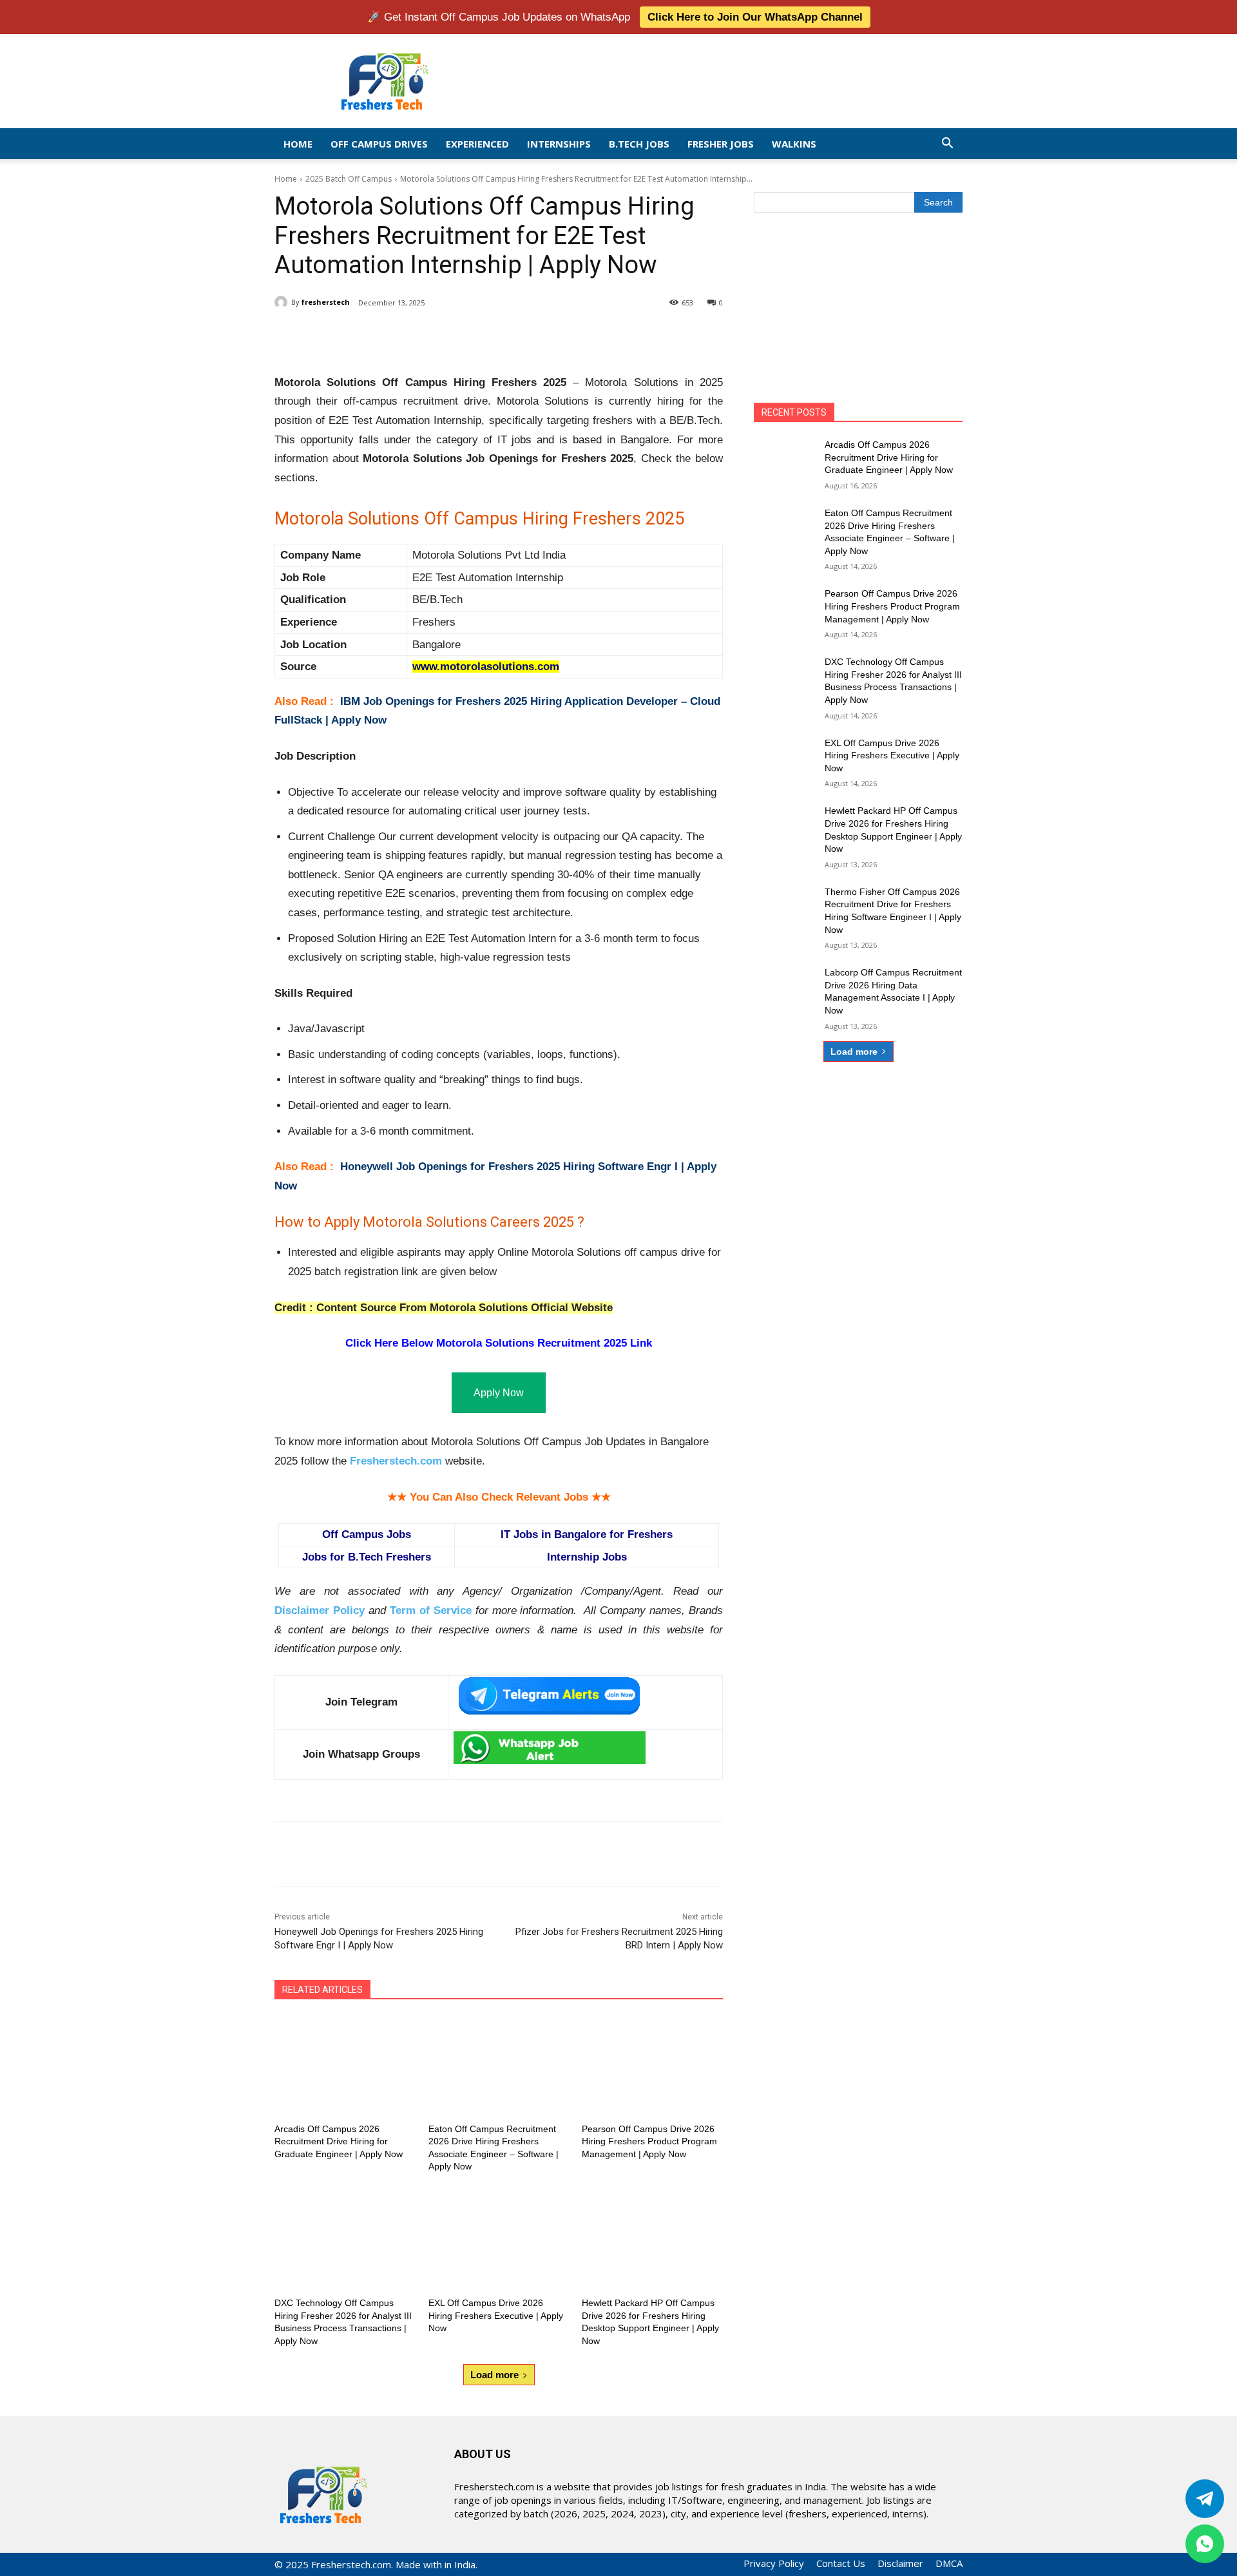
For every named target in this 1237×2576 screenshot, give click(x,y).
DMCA (949, 2563)
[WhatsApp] (456, 336)
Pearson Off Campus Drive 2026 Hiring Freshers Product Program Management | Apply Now (649, 2141)
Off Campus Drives (379, 144)
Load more (494, 2375)
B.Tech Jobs (639, 144)
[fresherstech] (283, 302)
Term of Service (431, 1610)
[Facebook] (367, 336)
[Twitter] (1205, 2499)
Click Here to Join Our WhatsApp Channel (755, 17)
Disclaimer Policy (320, 1610)
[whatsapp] (1205, 2544)
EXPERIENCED (477, 144)
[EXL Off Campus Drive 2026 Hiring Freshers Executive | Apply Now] (499, 2239)
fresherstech (326, 302)
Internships (559, 144)
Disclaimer (900, 2563)
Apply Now (499, 1393)
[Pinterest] (427, 336)
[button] (947, 144)
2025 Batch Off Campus (349, 179)
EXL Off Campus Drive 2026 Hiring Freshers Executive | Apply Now (496, 2315)
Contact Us (841, 2563)
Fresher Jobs (721, 144)
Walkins (794, 144)
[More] (486, 336)
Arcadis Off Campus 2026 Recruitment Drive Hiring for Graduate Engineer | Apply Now (339, 2141)
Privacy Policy (774, 2563)
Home (298, 144)
